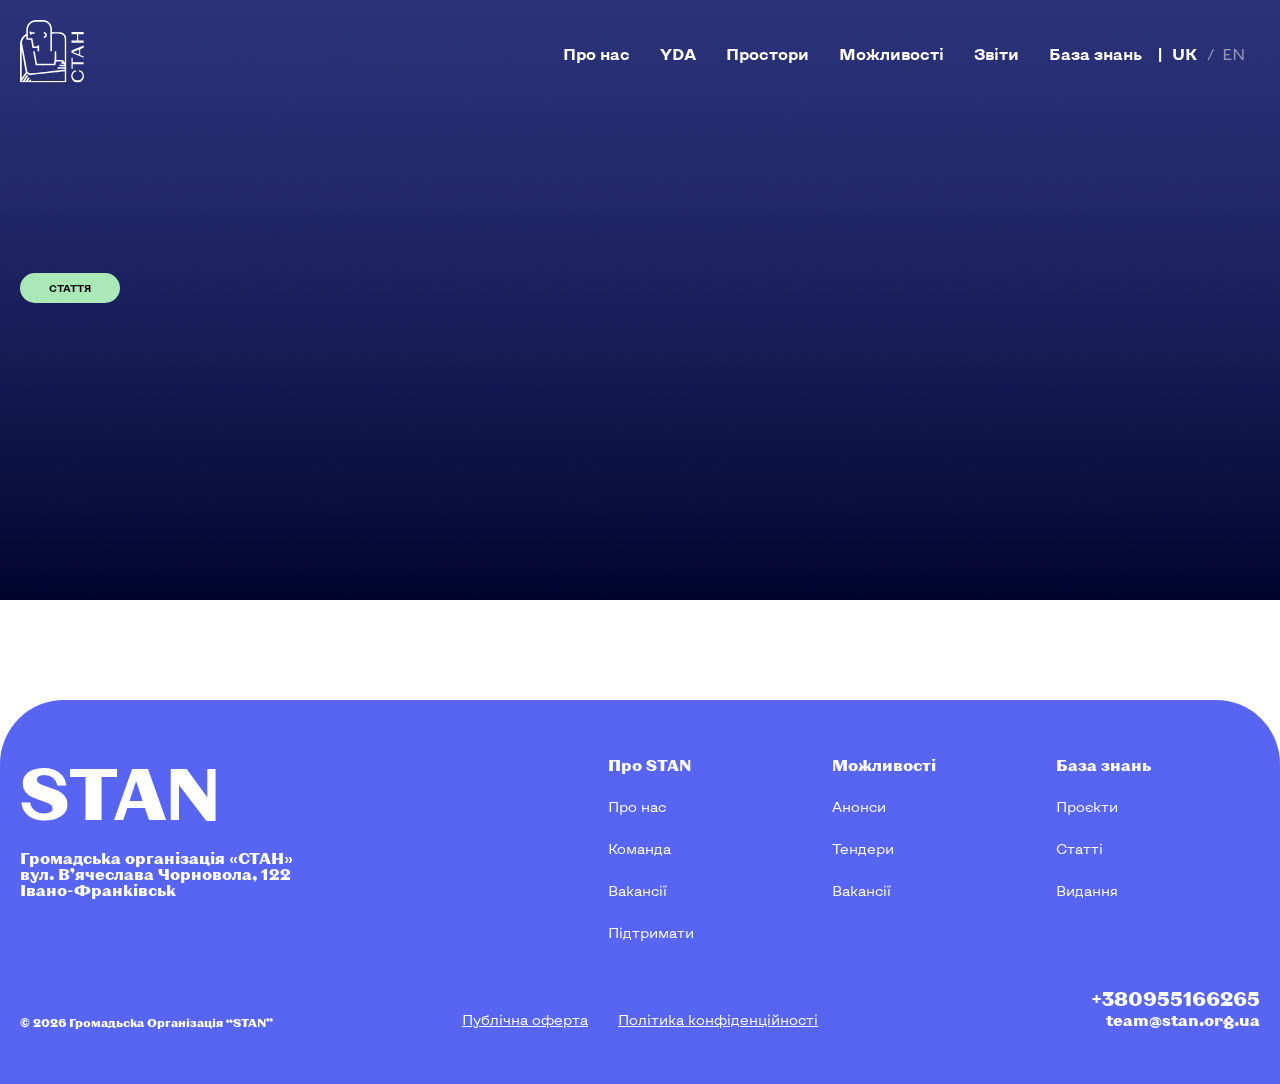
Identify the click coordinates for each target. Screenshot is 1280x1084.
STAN (120, 791)
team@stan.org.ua (1183, 1019)
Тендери (863, 848)
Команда (639, 848)
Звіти (996, 53)
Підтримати (651, 932)
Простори (767, 53)
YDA (678, 53)
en (1233, 53)
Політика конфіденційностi (718, 1019)
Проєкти (1087, 806)
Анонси (859, 806)
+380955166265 (1175, 998)
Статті (1079, 848)
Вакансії (637, 890)
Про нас (596, 53)
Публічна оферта (525, 1019)
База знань (1095, 53)
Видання (1087, 890)
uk (1184, 53)
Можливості (891, 53)
